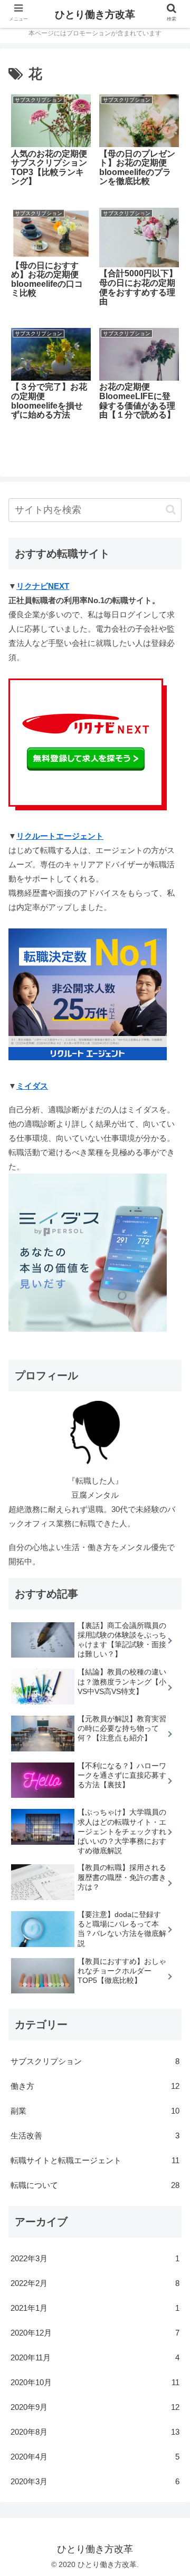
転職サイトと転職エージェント (95, 2160)
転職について (95, 2185)
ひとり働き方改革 (95, 14)
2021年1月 (95, 2308)
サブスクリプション (95, 2061)
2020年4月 (95, 2457)
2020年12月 (95, 2333)
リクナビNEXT (43, 586)
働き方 (95, 2086)
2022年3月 (95, 2258)
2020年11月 (95, 2357)
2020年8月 (95, 2432)
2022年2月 (95, 2283)
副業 (95, 2111)
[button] (171, 510)
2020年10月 (95, 2382)
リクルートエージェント (60, 836)
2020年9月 (95, 2407)
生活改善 (95, 2136)
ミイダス (32, 1086)
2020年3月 (95, 2481)
